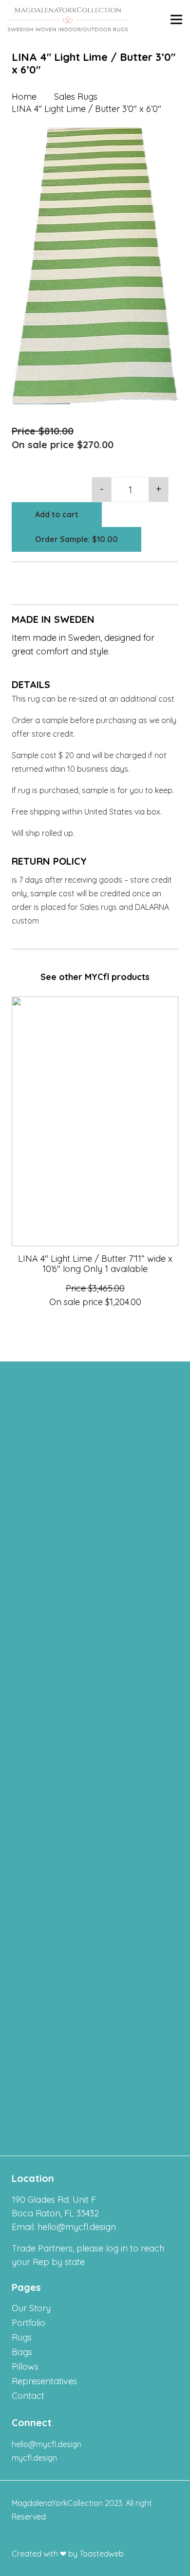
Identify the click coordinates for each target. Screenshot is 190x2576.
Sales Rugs (76, 97)
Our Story (31, 2308)
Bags (22, 2352)
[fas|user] (137, 19)
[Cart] (153, 19)
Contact (28, 2396)
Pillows (25, 2367)
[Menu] (176, 19)
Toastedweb (102, 2554)
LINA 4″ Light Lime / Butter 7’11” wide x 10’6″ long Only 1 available (95, 1264)
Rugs (22, 2337)
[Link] (68, 19)
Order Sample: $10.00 (76, 539)
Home (24, 97)
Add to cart (57, 514)
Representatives (44, 2381)
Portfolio (28, 2323)
